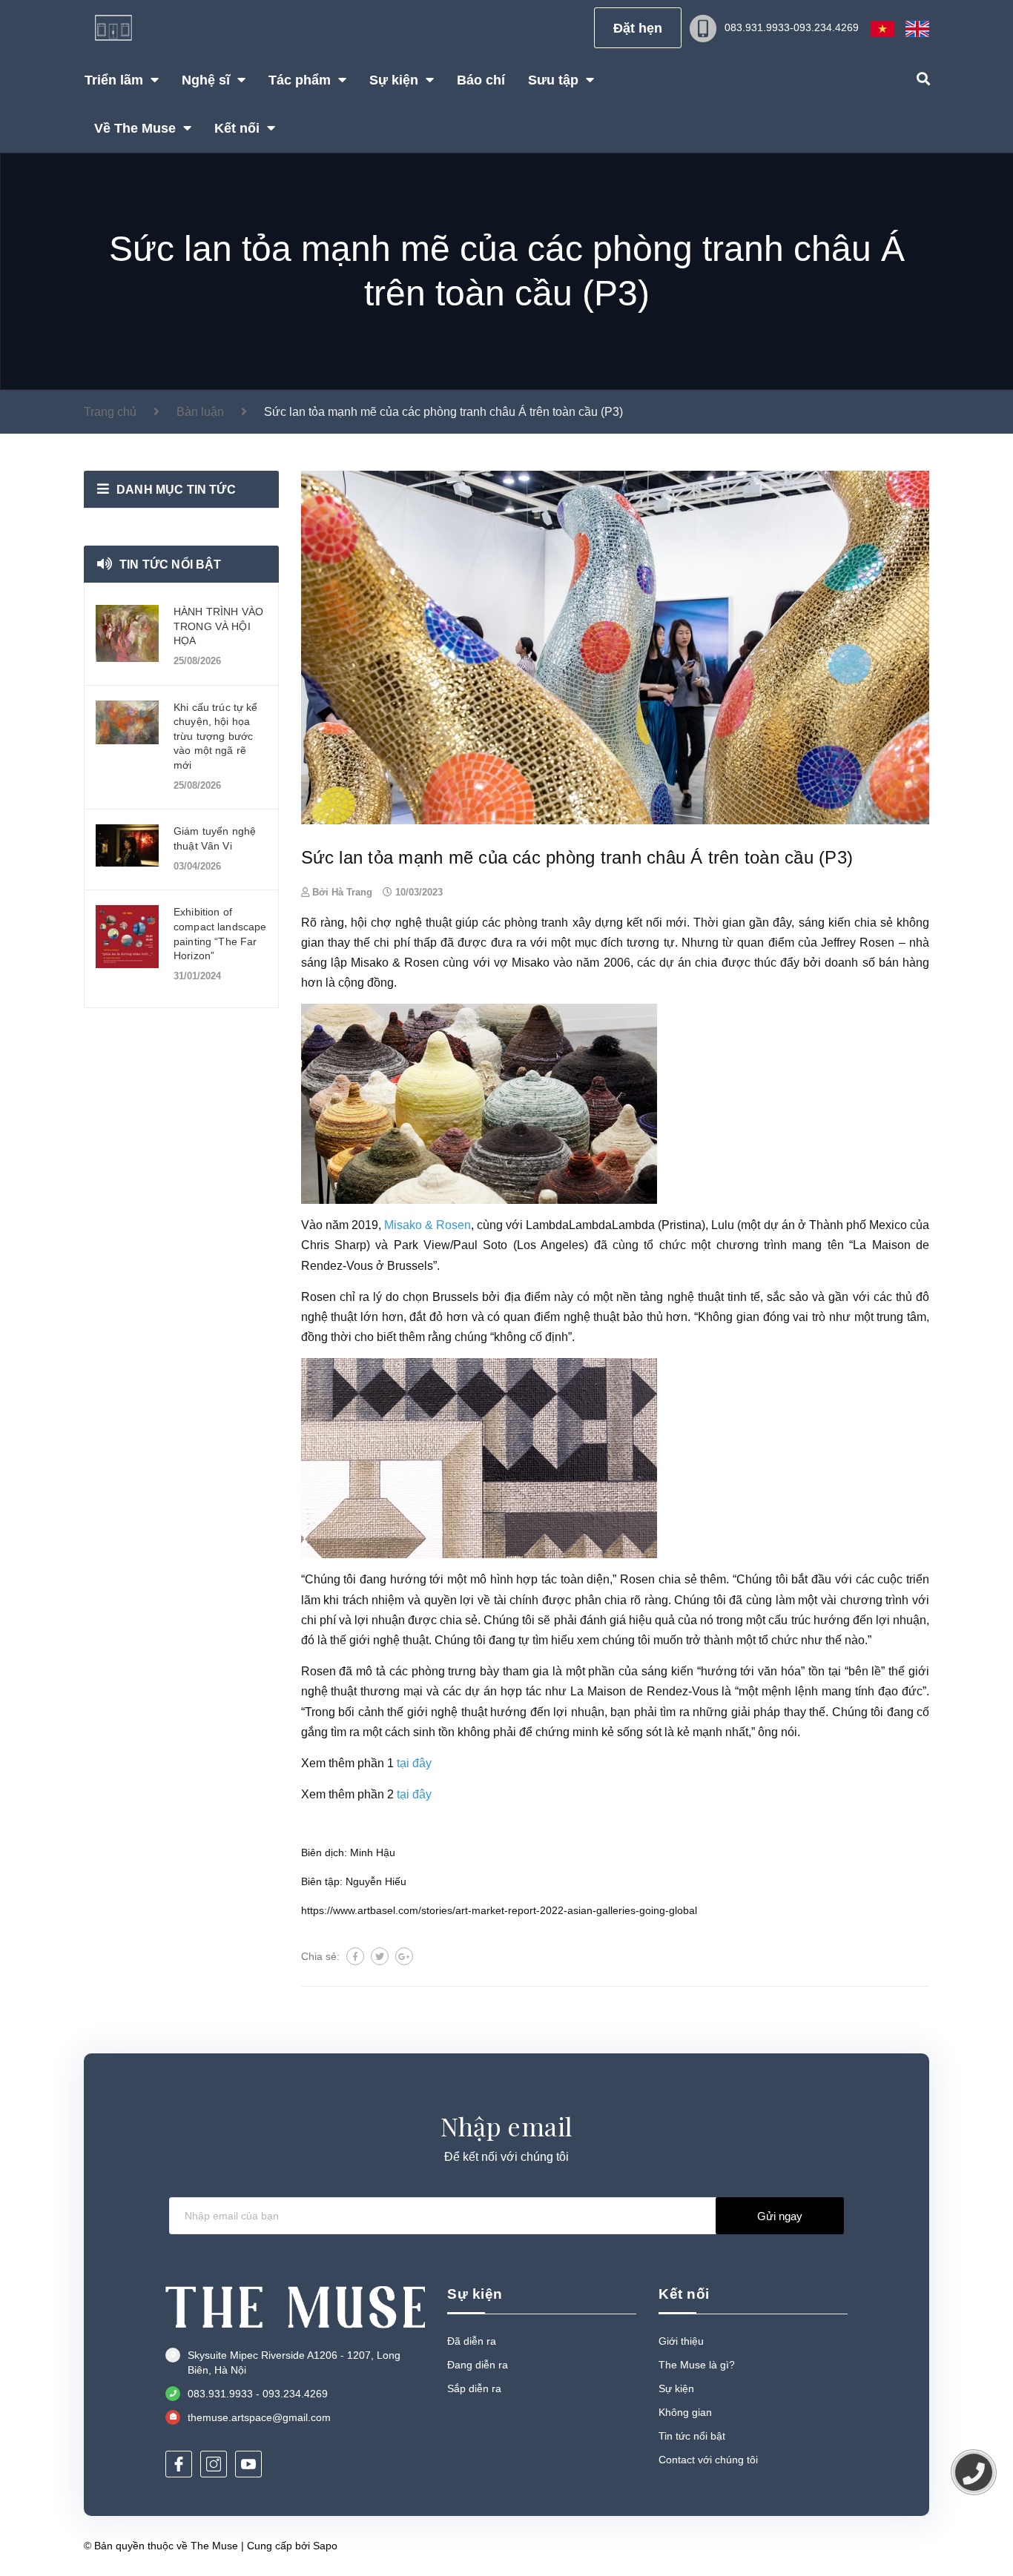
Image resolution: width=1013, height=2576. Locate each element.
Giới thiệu (681, 2341)
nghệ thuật (696, 1297)
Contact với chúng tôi (708, 2460)
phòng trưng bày (456, 1671)
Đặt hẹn (638, 28)
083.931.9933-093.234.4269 (792, 27)
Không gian (685, 2412)
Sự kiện (676, 2388)
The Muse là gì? (697, 2365)
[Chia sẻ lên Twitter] (380, 1956)
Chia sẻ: (320, 1956)
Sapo (325, 2546)
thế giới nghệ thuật (437, 1712)
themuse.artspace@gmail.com (259, 2417)
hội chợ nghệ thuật (401, 923)
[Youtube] (248, 2464)
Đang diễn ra (478, 2365)
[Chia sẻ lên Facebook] (355, 1956)
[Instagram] (214, 2464)
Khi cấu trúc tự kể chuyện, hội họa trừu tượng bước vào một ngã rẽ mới (216, 736)
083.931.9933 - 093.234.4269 (258, 2394)
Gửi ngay (780, 2216)
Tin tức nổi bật (170, 564)
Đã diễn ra (472, 2341)
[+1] (404, 1956)
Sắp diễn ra (474, 2388)
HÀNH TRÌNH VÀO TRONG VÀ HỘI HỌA (218, 626)
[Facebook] (179, 2464)
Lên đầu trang (880, 2545)
